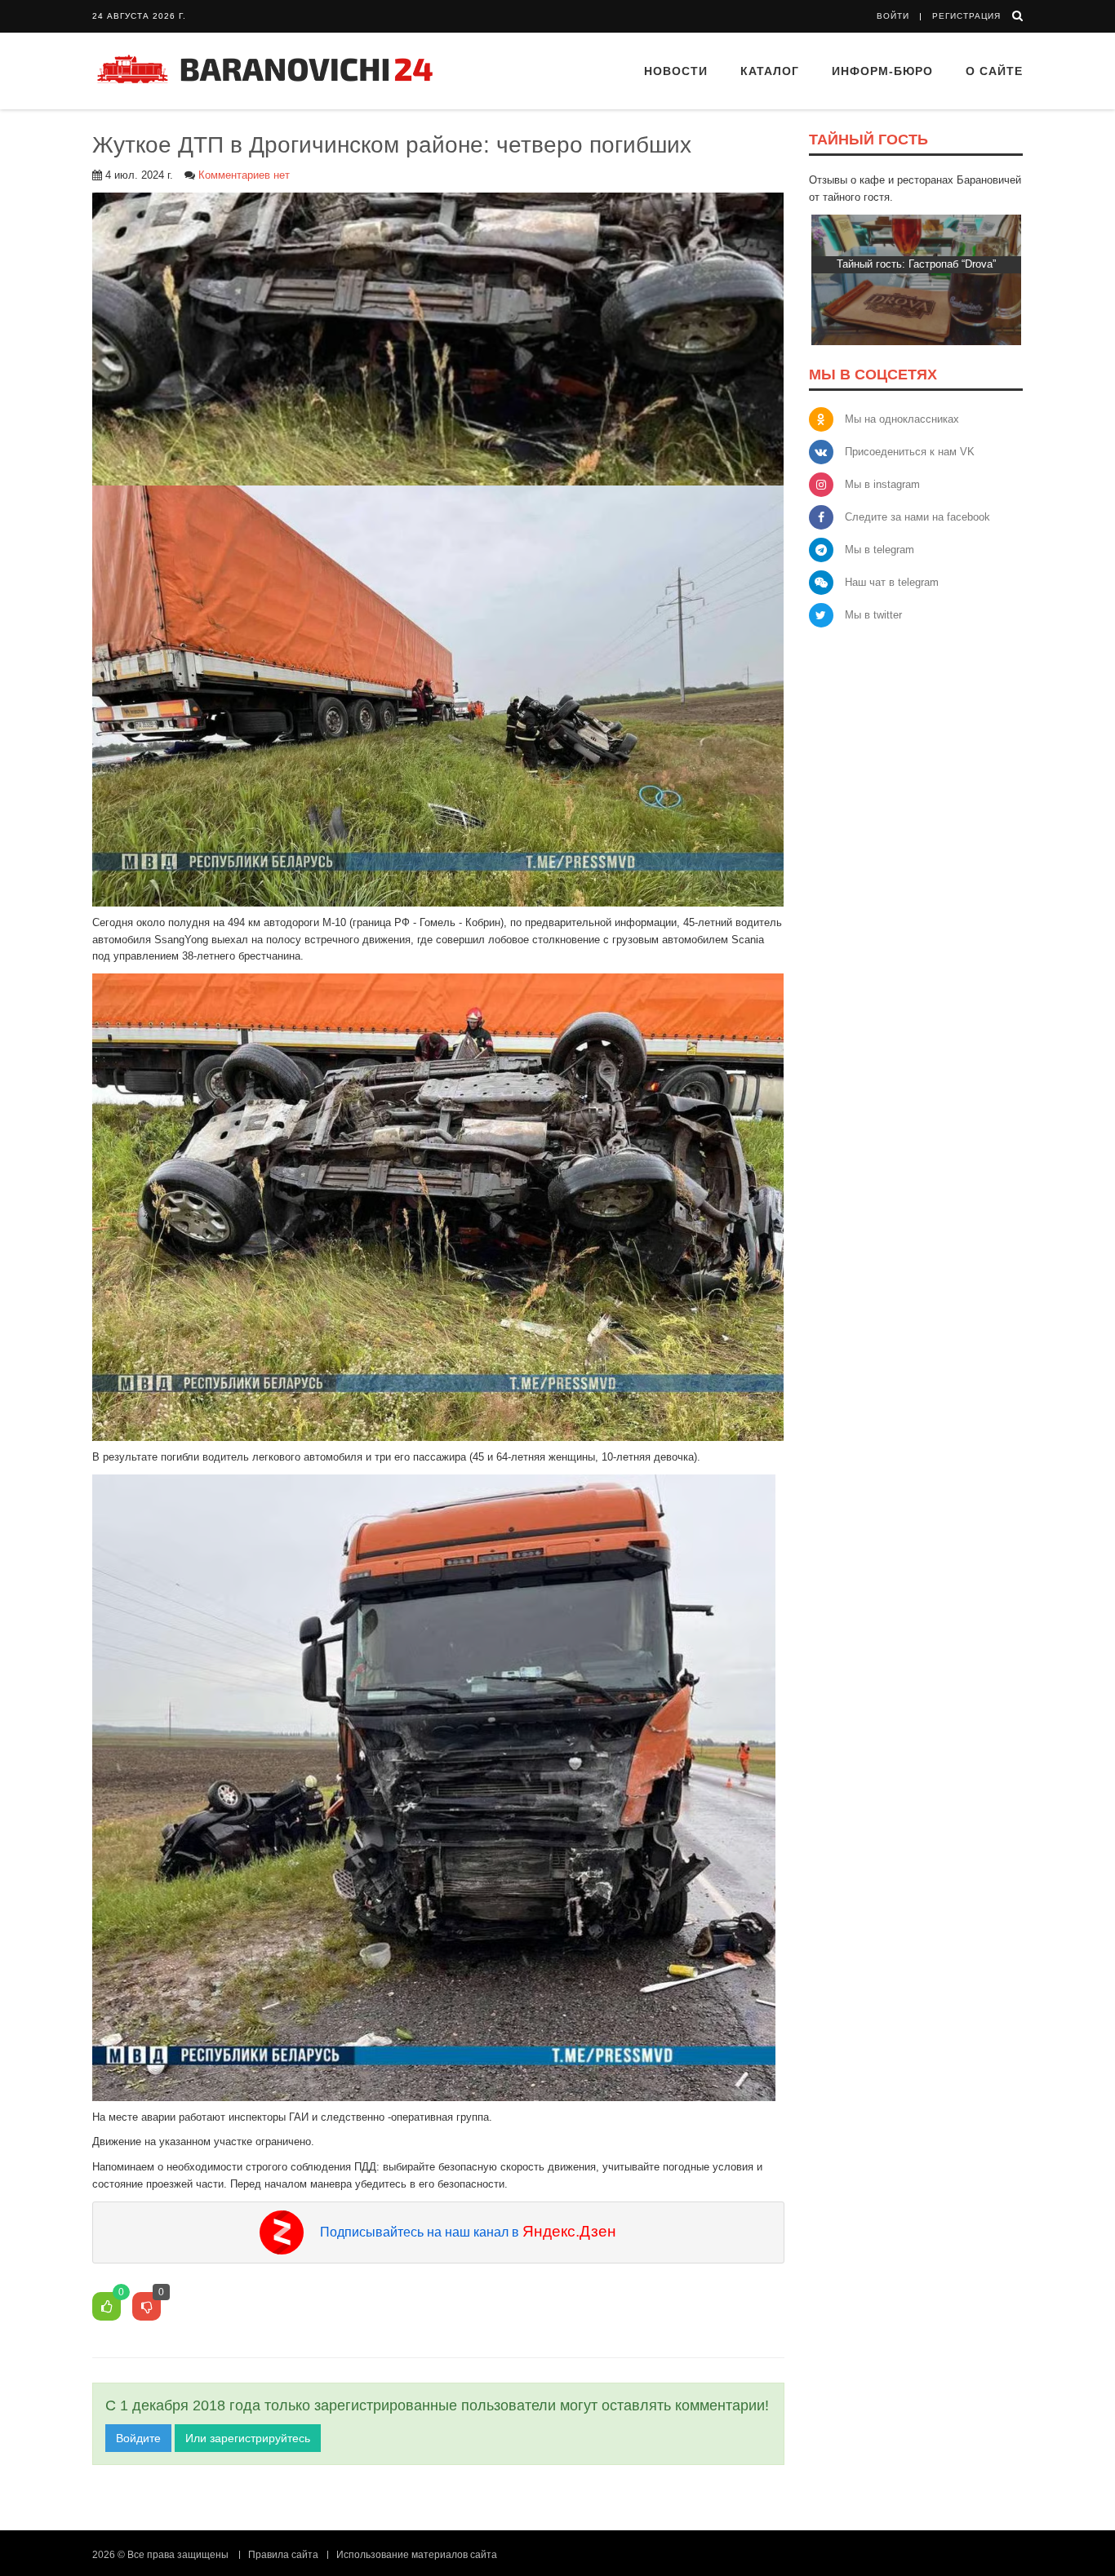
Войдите (138, 2438)
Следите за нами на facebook (917, 517)
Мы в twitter (873, 615)
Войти (893, 16)
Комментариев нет (244, 175)
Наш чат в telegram (892, 582)
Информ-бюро (882, 71)
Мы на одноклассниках (902, 419)
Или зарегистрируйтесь (248, 2438)
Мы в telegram (880, 550)
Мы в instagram (882, 484)
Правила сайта (283, 2555)
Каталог (770, 71)
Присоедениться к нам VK (910, 452)
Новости (676, 71)
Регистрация (966, 16)
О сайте (994, 71)
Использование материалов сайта (417, 2555)
